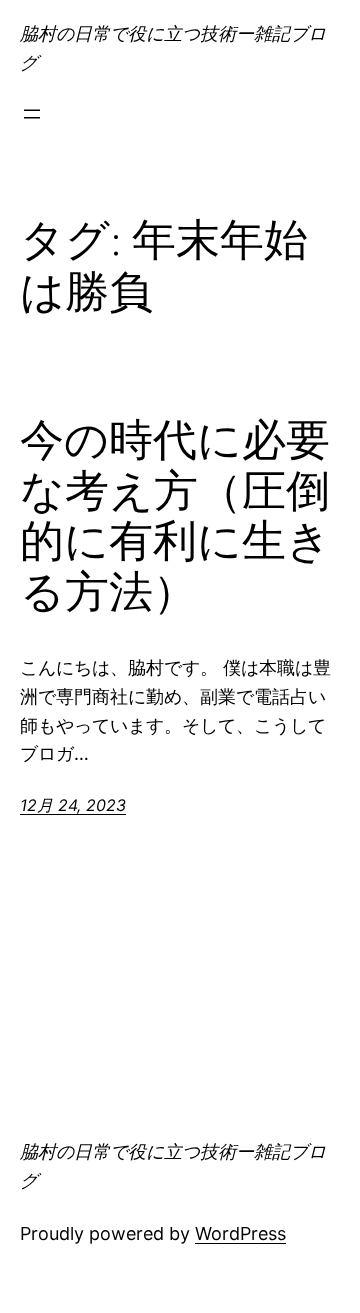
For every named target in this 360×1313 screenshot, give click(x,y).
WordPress (240, 1233)
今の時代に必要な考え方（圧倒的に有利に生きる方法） (175, 516)
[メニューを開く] (32, 114)
